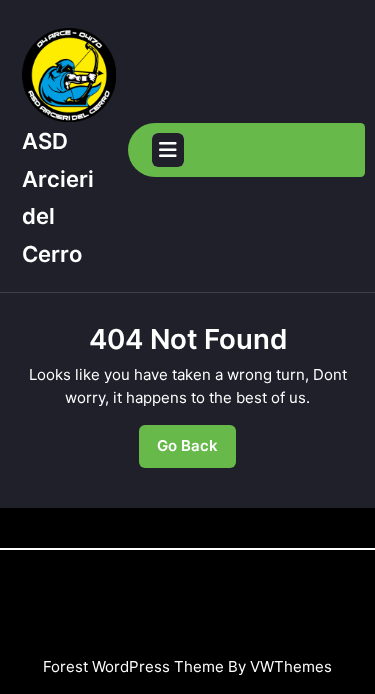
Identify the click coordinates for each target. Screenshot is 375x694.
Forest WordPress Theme (133, 666)
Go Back (196, 451)
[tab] (168, 150)
